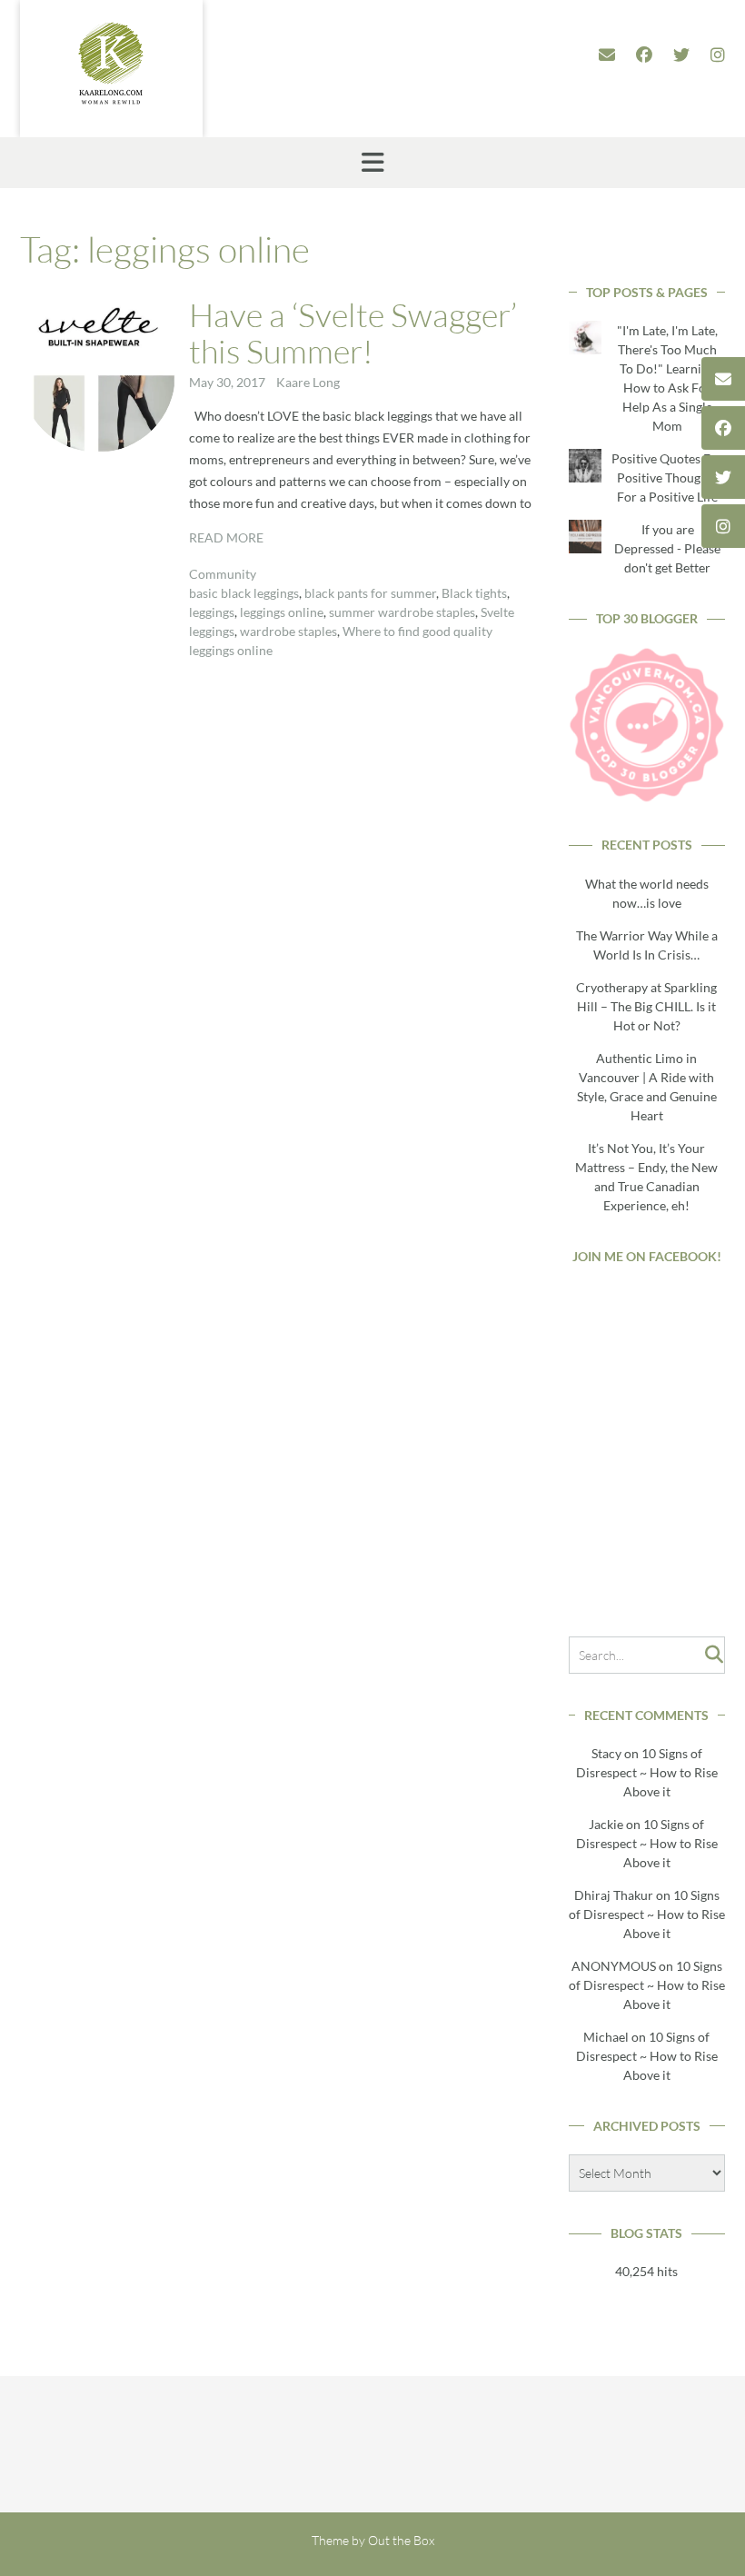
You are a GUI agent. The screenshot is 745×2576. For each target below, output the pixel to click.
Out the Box (401, 2540)
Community (223, 574)
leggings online (282, 612)
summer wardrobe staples (402, 612)
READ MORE (226, 537)
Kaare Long (308, 382)
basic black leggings (244, 593)
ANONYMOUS (614, 1966)
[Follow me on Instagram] (718, 55)
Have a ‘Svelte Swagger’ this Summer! (353, 333)
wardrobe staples (288, 631)
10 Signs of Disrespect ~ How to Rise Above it (647, 1772)
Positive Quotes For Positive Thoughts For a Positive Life (667, 477)
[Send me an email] (607, 55)
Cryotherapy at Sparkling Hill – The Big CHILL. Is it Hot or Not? (646, 1006)
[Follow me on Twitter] (681, 55)
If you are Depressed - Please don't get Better (667, 548)
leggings (212, 612)
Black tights (474, 593)
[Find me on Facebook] (644, 55)
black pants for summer (370, 593)
